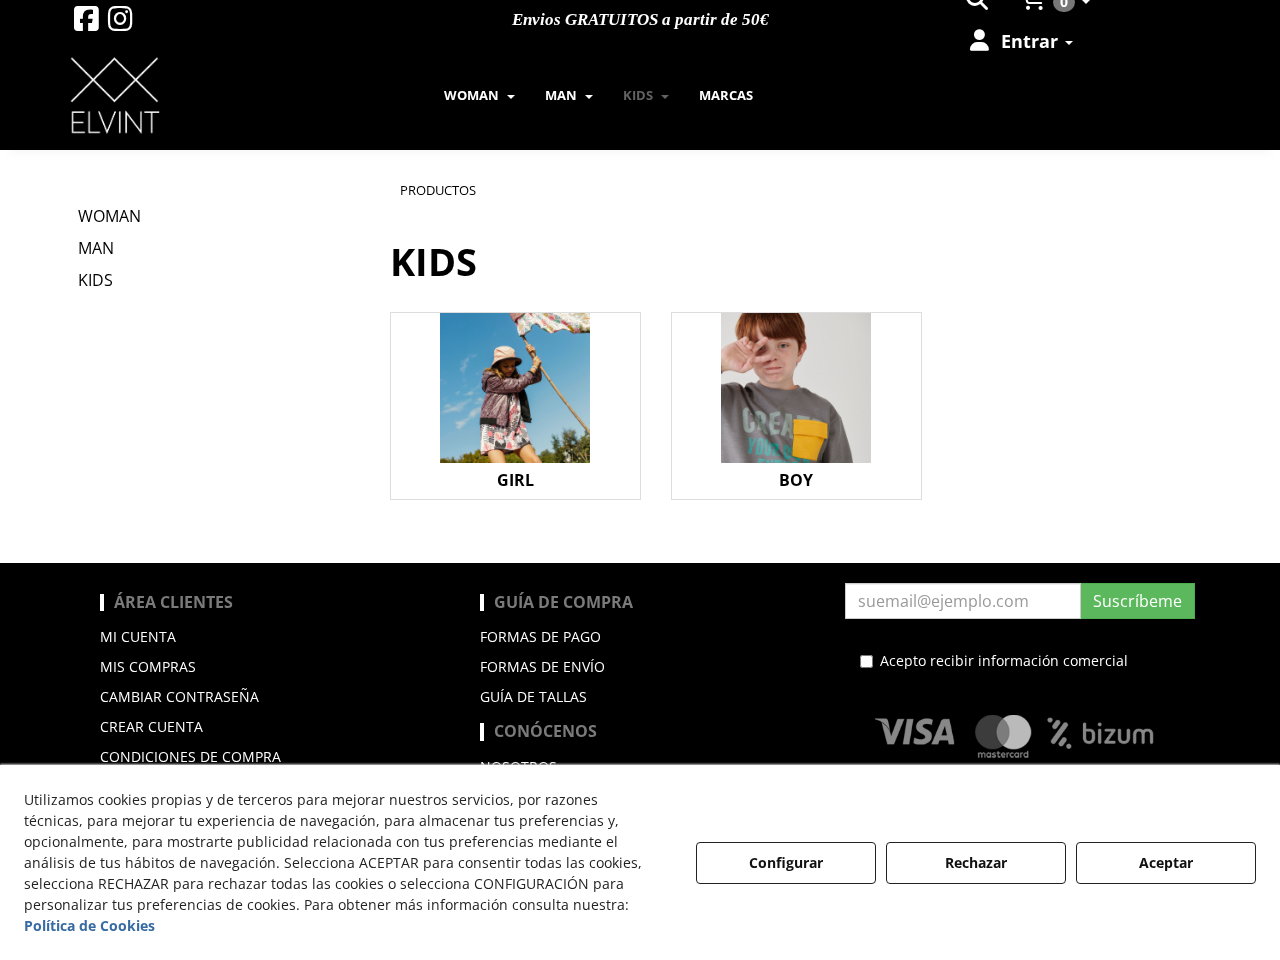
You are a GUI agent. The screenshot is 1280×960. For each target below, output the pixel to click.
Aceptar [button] (1166, 862)
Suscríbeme (1137, 601)
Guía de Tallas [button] (533, 696)
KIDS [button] (95, 280)
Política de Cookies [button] (89, 925)
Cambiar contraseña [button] (179, 696)
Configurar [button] (786, 862)
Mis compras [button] (148, 666)
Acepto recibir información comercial (1004, 660)
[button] (86, 23)
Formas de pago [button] (540, 636)
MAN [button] (96, 248)
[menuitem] (1019, 41)
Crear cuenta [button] (151, 726)
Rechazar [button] (976, 862)
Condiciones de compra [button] (190, 756)
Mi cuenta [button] (138, 636)
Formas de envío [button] (542, 666)
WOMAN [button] (109, 216)
